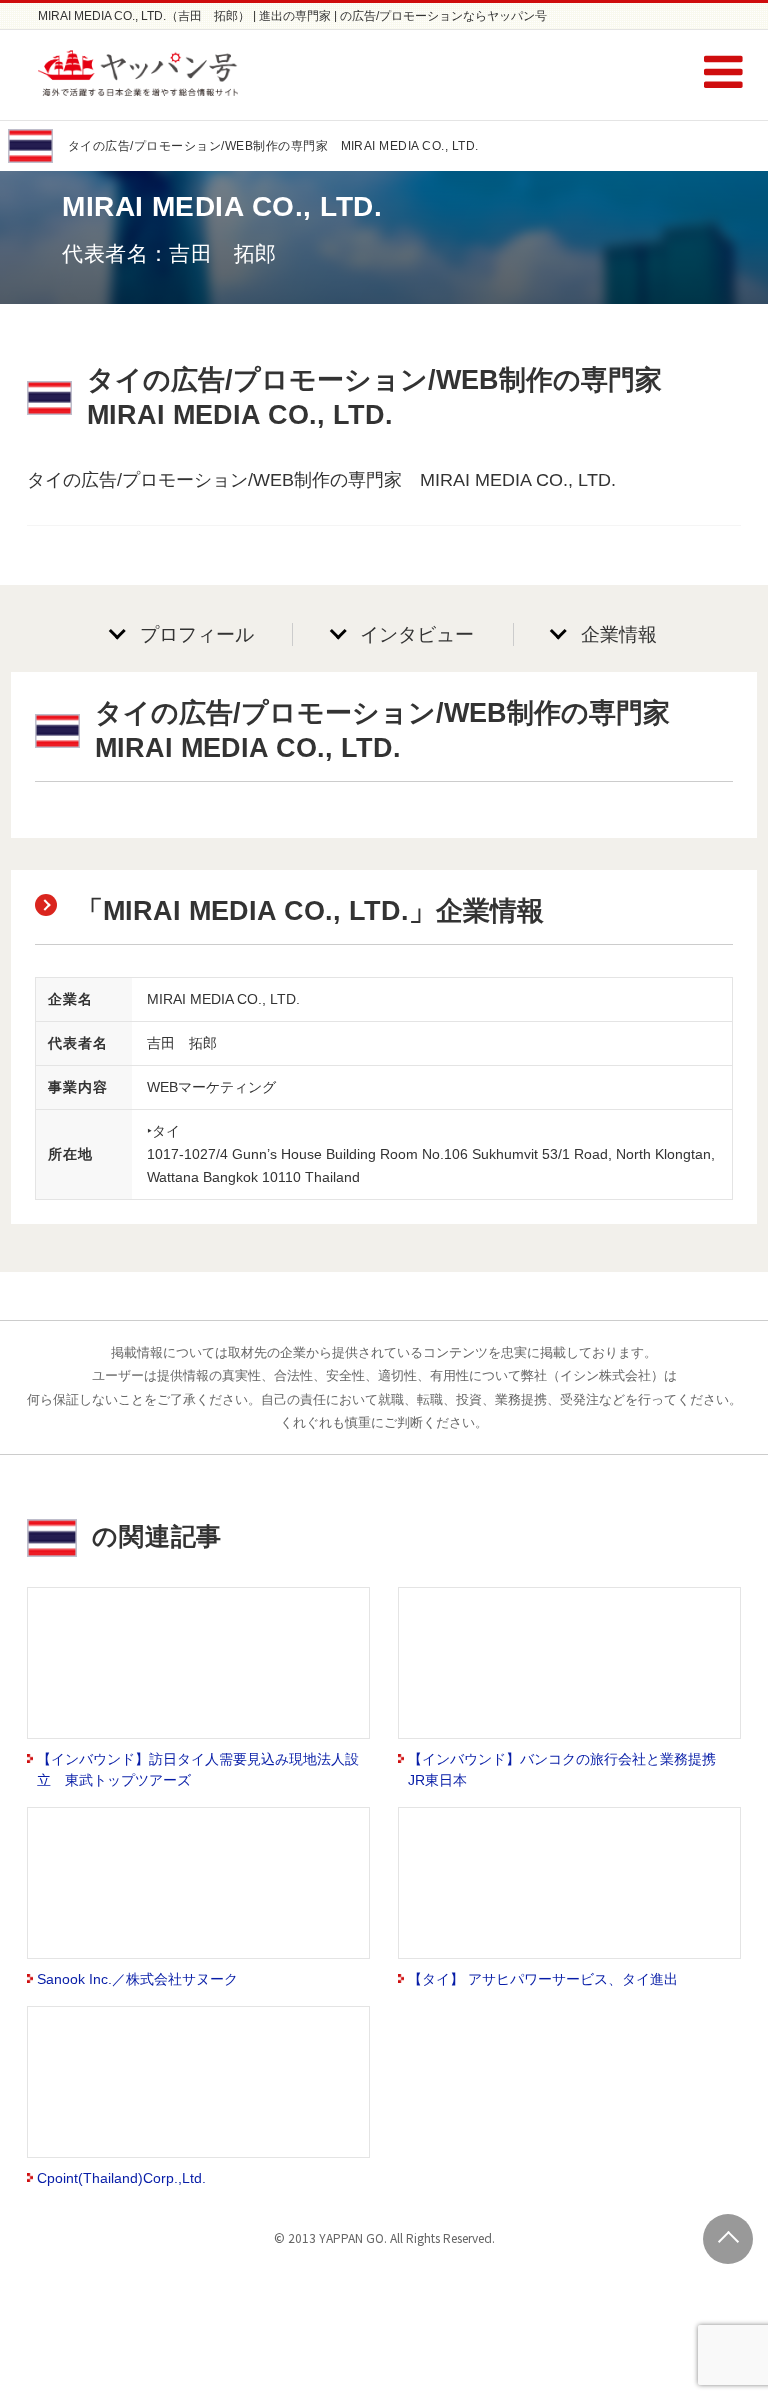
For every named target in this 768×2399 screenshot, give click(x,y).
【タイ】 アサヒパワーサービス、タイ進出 (543, 1979)
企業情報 (619, 634)
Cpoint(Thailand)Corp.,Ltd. (121, 2178)
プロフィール (197, 634)
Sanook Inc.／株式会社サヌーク (137, 1979)
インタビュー (417, 634)
